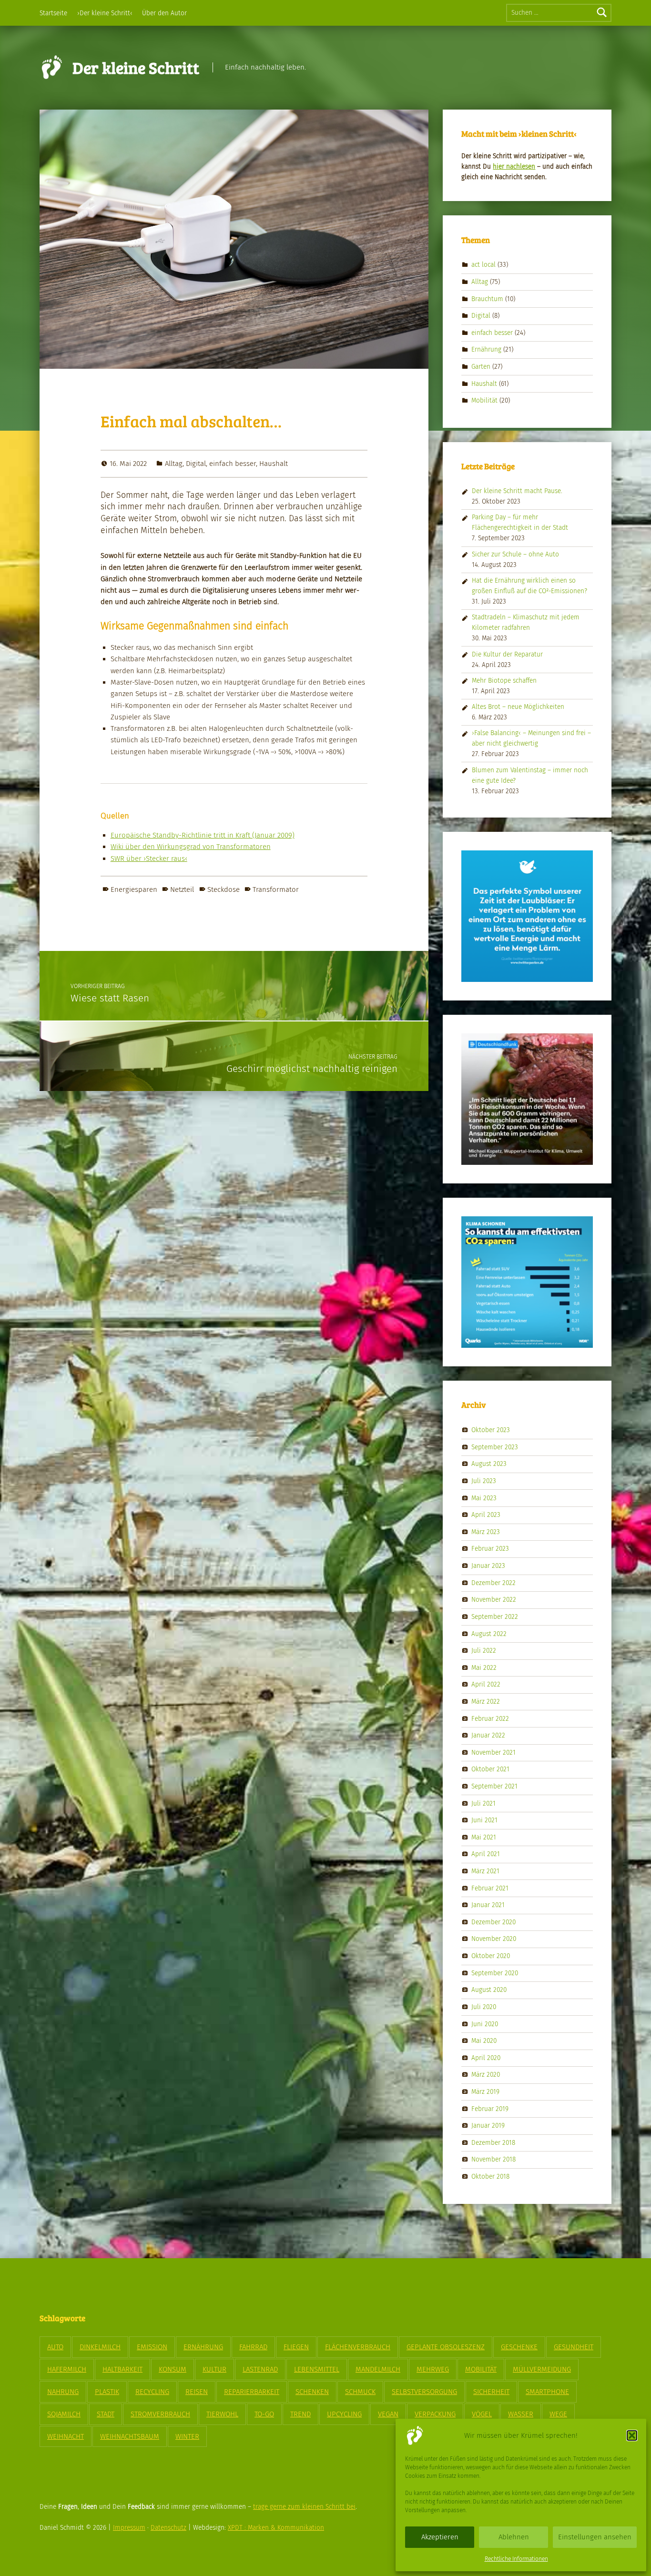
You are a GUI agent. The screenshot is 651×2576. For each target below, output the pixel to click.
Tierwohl (222, 2414)
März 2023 (486, 1532)
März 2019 (485, 2092)
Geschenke (519, 2347)
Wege (558, 2414)
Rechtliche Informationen (516, 2559)
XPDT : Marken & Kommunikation (276, 2528)
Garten (481, 367)
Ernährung (486, 349)
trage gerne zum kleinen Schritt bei (304, 2507)
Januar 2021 (488, 1905)
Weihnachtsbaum (130, 2436)
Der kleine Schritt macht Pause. (517, 491)
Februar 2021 (490, 1888)
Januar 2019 (488, 2126)
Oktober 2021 (490, 1769)
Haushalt (274, 464)
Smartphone (547, 2392)
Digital (196, 464)
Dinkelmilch (100, 2347)
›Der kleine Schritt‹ (105, 13)
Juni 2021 (484, 1820)
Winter (187, 2436)
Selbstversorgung (424, 2392)
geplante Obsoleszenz (446, 2347)
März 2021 (485, 1871)
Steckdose (224, 889)
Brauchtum (487, 298)
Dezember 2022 (493, 1582)
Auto (55, 2347)
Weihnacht (66, 2436)
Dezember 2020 (493, 1922)
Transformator (276, 889)
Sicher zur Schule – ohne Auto (515, 554)
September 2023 (495, 1447)
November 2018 (493, 2159)
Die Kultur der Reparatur (507, 654)
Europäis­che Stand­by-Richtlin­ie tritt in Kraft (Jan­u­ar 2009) (203, 835)
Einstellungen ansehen (595, 2537)
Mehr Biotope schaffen (504, 681)
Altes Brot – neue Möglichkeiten (518, 707)
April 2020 (486, 2057)
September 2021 (494, 1786)
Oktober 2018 (490, 2177)
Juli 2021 (483, 1803)
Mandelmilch (378, 2369)
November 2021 (493, 1752)
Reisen (197, 2392)
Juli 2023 (484, 1481)
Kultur (214, 2369)
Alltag (174, 464)
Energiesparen (134, 889)
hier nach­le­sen (514, 167)
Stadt (106, 2414)
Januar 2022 (488, 1735)
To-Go (264, 2414)
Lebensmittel (317, 2369)
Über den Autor (164, 13)
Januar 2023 (488, 1566)
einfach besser (233, 464)
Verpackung (435, 2414)
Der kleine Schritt (136, 67)
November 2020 (494, 1939)
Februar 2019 (490, 2108)
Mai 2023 (484, 1498)
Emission (152, 2347)
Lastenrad (260, 2369)
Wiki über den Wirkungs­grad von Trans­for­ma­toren (191, 847)
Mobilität (484, 400)
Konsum (173, 2369)
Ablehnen (514, 2537)
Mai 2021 (484, 1837)
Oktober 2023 (491, 1430)
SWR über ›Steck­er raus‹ (149, 859)
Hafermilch (67, 2369)
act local (483, 265)
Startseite (53, 13)
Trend (300, 2414)
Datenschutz (168, 2528)
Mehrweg (433, 2369)
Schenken (312, 2392)
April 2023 (486, 1515)
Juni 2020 (485, 2024)
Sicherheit (491, 2392)
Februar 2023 (490, 1549)
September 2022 (495, 1617)
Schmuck (360, 2392)
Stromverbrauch (160, 2414)
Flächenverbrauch (358, 2347)
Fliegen (296, 2347)
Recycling (152, 2392)
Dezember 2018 (493, 2142)
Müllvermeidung (542, 2369)
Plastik (107, 2392)
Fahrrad (253, 2347)
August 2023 (489, 1464)
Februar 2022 (490, 1718)
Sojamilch (64, 2414)
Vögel (482, 2414)
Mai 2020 (484, 2041)
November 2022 (494, 1600)
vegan (388, 2414)
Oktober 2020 (491, 1956)
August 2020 (489, 1990)
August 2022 (489, 1633)
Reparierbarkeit (252, 2392)
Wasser (521, 2414)
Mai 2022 (484, 1667)
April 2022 (486, 1684)
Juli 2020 (484, 2007)
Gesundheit (574, 2347)
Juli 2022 (484, 1651)
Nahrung (63, 2392)
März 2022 (486, 1702)
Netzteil (182, 889)
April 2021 (486, 1854)
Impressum (129, 2528)
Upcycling (344, 2414)
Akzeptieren (440, 2537)
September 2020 (495, 1973)
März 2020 (486, 2075)
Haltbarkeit (122, 2369)
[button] (632, 2435)
